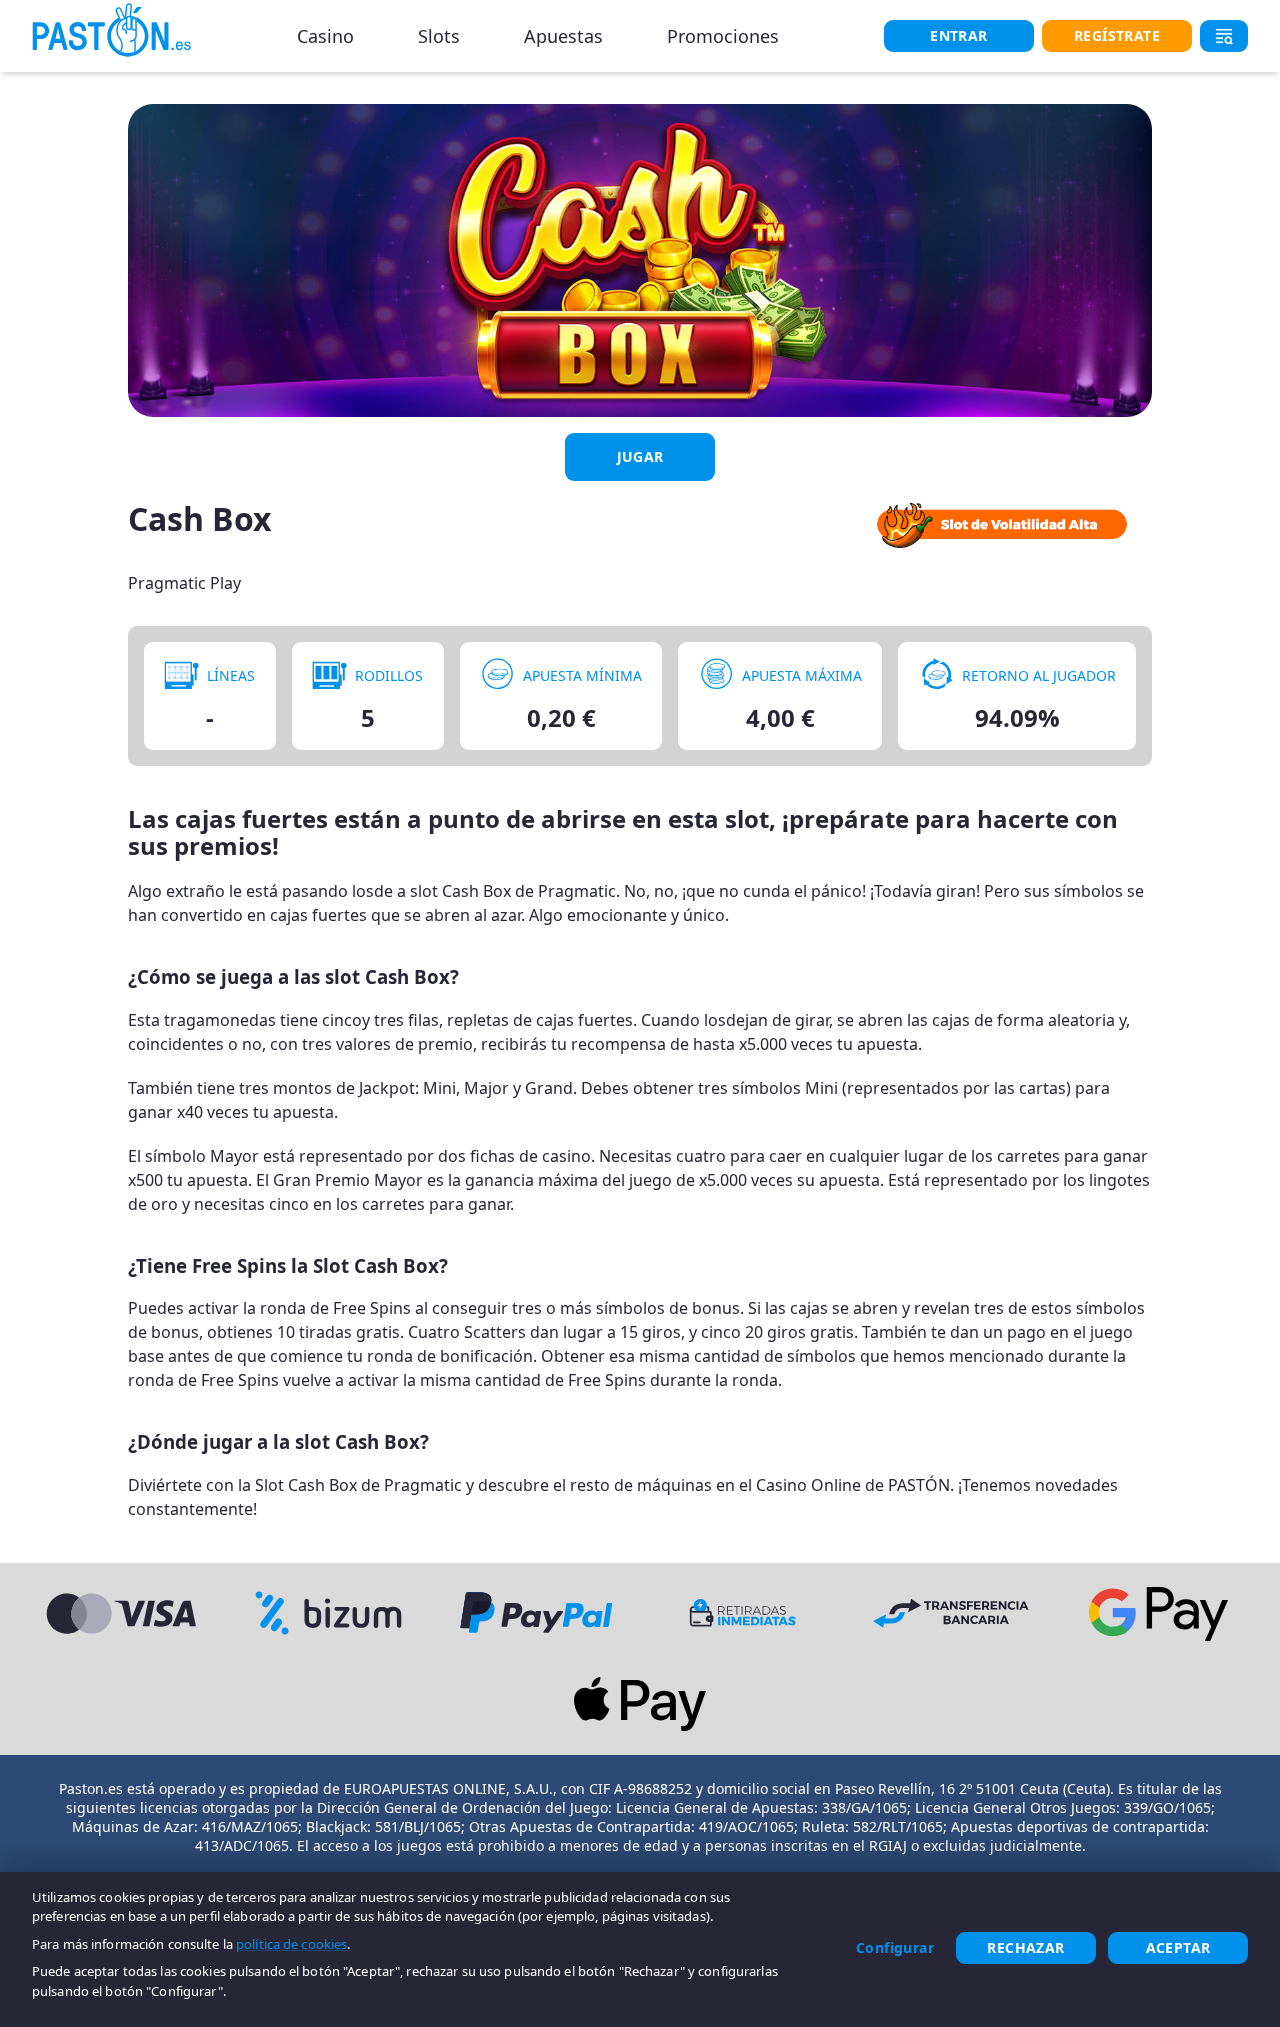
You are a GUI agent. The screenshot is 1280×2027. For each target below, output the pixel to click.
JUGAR (640, 456)
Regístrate (1117, 35)
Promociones (723, 36)
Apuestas (563, 36)
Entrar (958, 35)
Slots (439, 36)
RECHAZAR (1025, 1947)
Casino (325, 36)
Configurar (895, 1947)
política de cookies (291, 1944)
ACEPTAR (1178, 1947)
